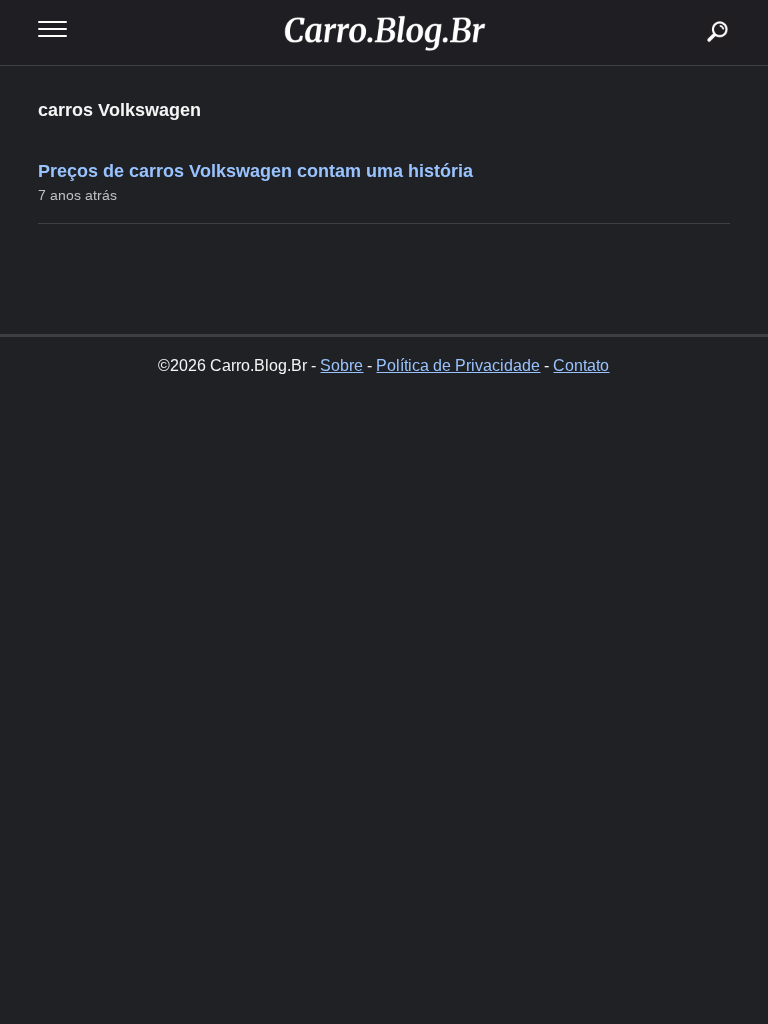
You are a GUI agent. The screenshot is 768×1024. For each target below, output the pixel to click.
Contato (581, 365)
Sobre (341, 365)
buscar (687, 7)
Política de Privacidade (458, 365)
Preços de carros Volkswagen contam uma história (255, 171)
